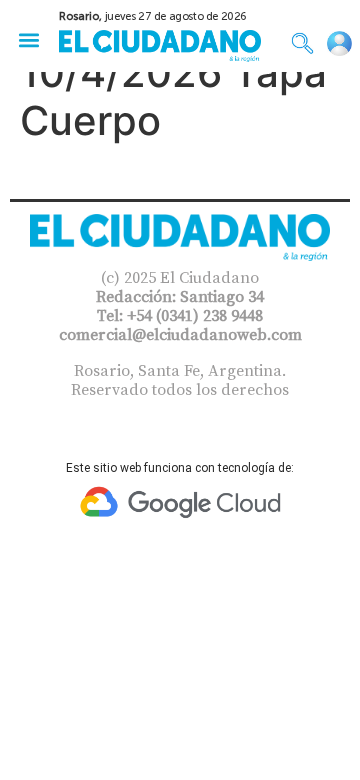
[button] (28, 39)
